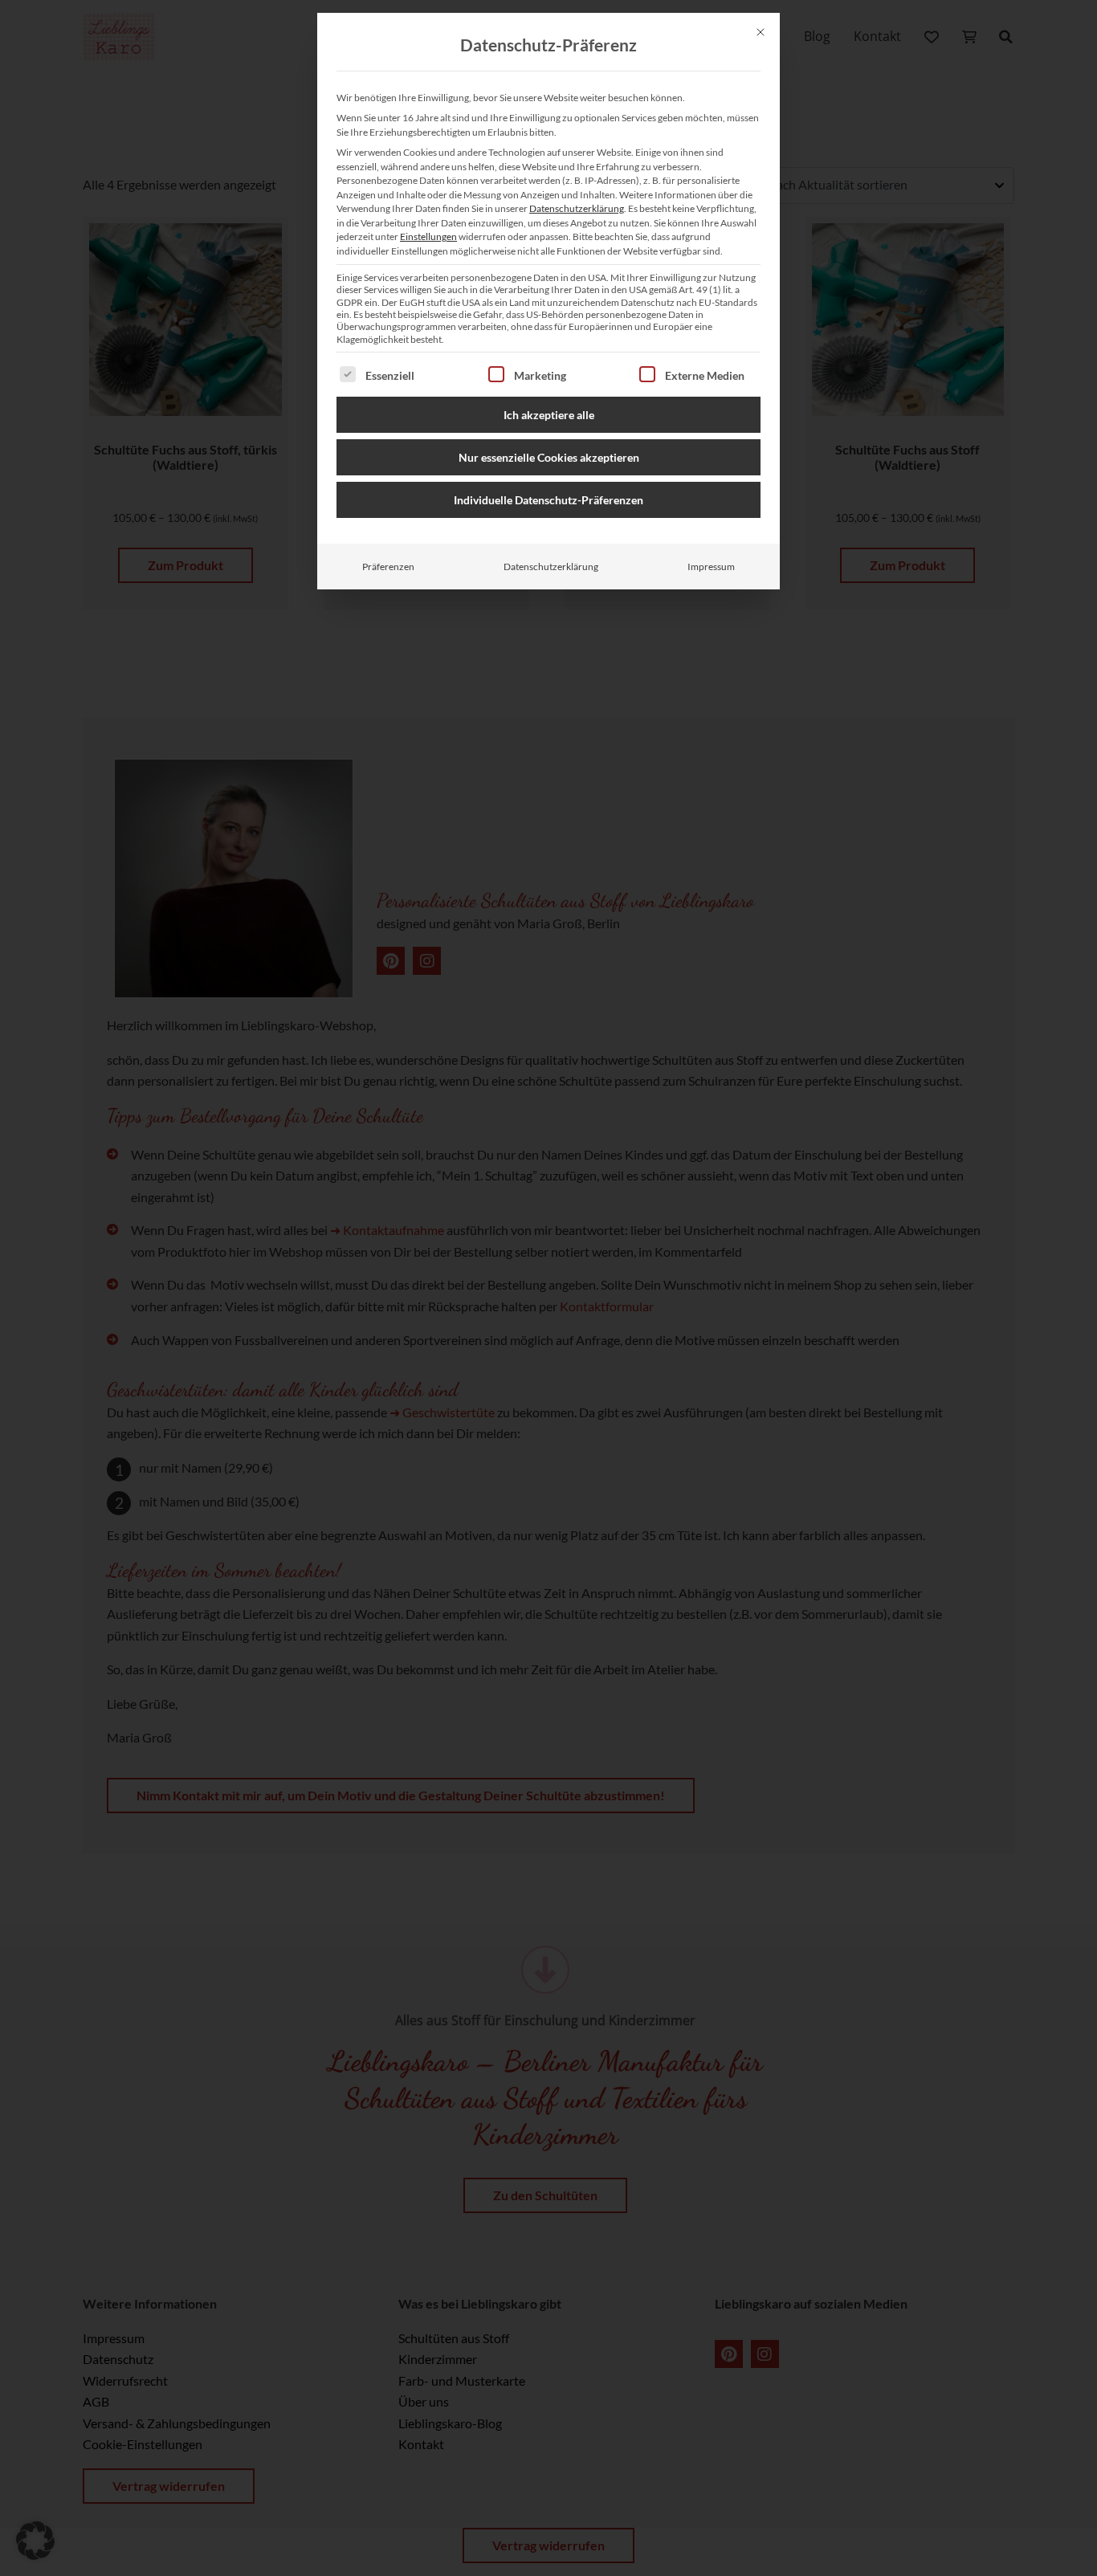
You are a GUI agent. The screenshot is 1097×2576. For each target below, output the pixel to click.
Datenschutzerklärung (577, 208)
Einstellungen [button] (428, 236)
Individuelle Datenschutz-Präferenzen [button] (548, 500)
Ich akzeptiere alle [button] (549, 415)
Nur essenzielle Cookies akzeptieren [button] (549, 457)
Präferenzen (388, 567)
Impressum (711, 567)
